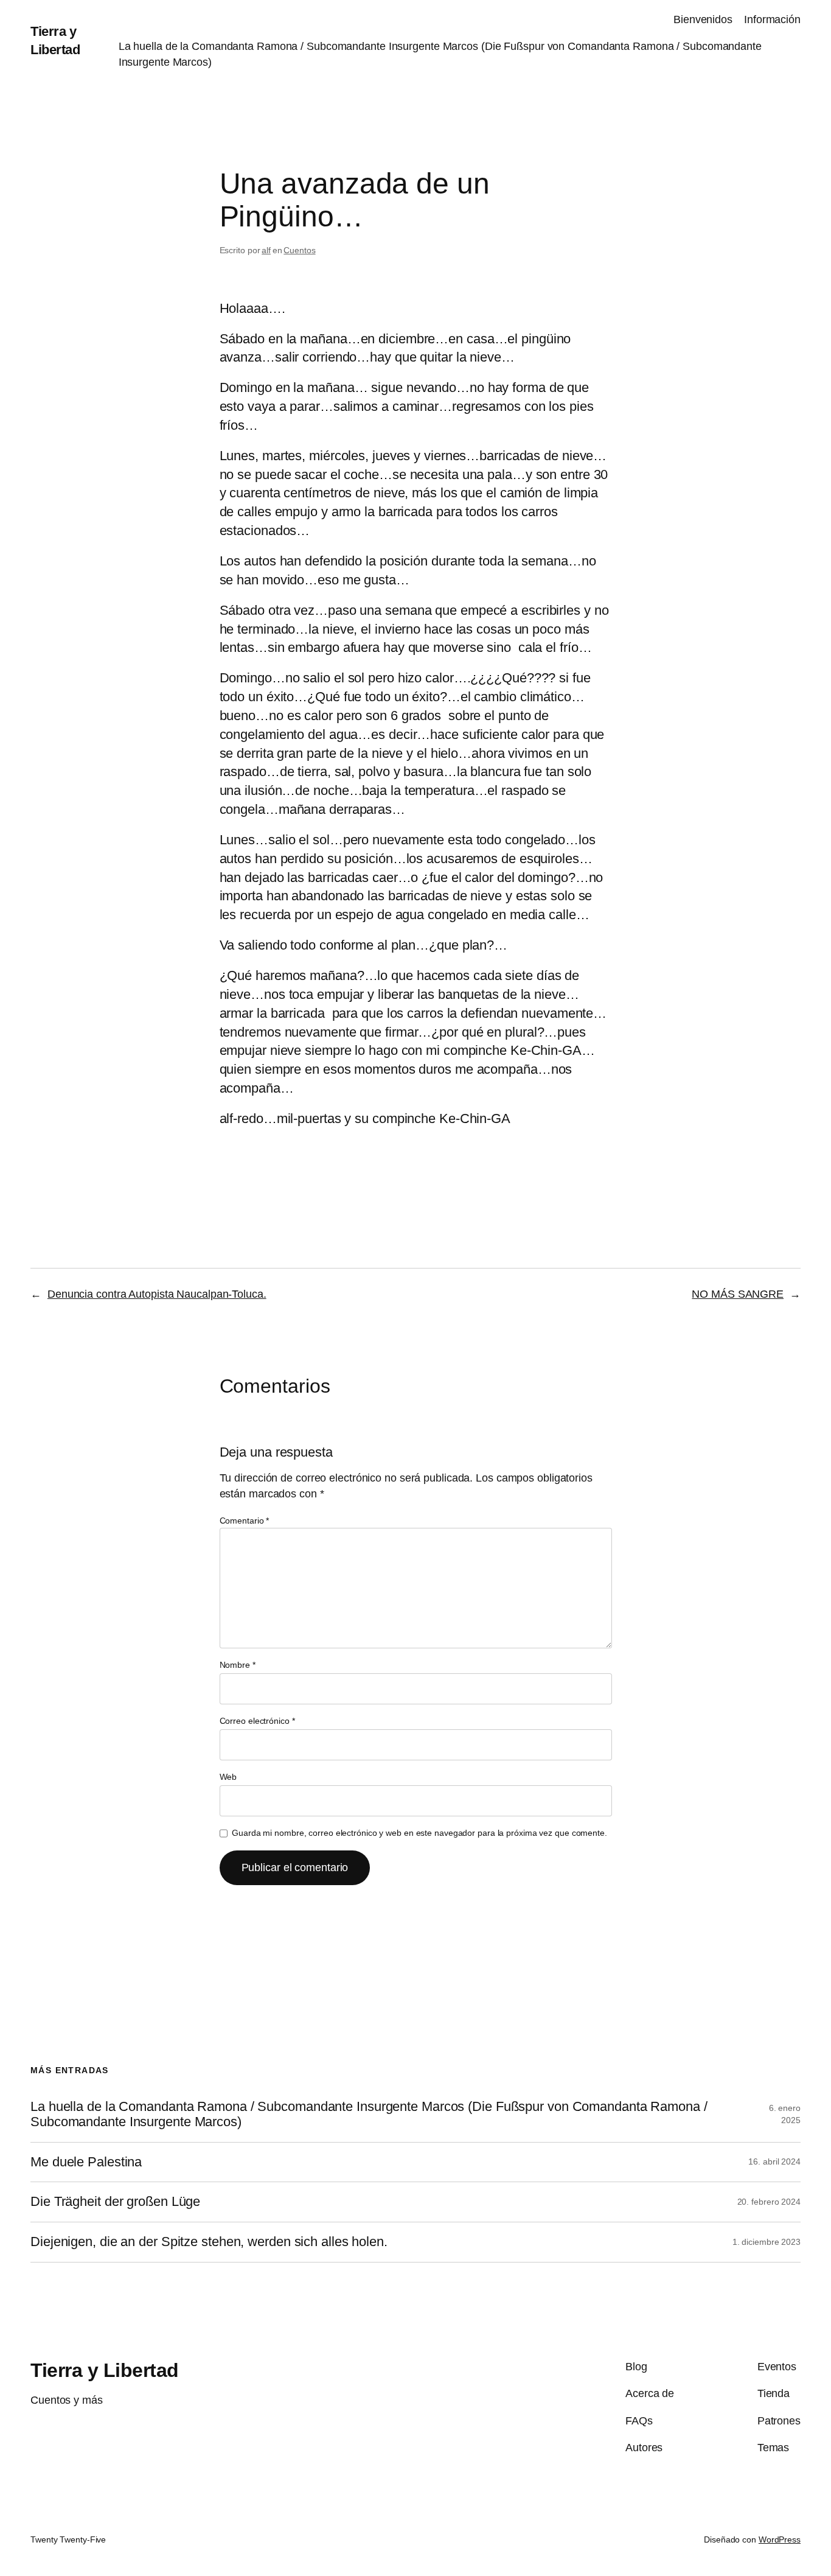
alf (266, 250)
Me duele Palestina (86, 2162)
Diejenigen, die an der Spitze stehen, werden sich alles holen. (209, 2242)
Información (772, 19)
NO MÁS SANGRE (738, 1294)
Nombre (238, 1665)
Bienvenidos (703, 19)
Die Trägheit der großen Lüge (115, 2202)
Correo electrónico (257, 1721)
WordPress (780, 2539)
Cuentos (299, 250)
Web (228, 1777)
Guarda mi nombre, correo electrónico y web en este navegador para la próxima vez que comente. (419, 1833)
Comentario (245, 1521)
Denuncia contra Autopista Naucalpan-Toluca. (157, 1294)
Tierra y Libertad (105, 2370)
